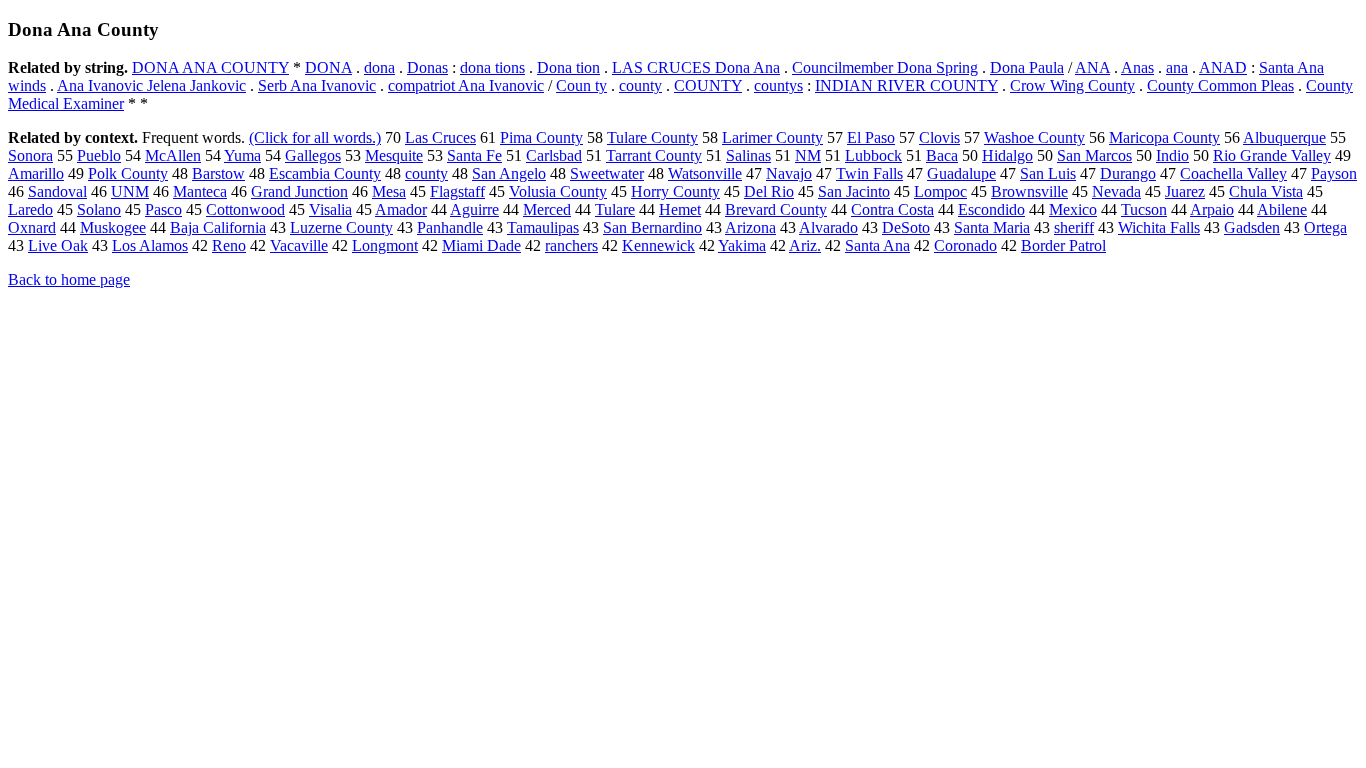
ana (1177, 67)
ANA (1092, 67)
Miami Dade (481, 245)
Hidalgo (1007, 155)
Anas (1137, 67)
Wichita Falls (1159, 227)
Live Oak (58, 245)
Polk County (128, 173)
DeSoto (906, 227)
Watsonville (705, 173)
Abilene (1282, 209)
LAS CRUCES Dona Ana (696, 67)
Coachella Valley (1233, 173)
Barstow (218, 173)
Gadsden (1252, 227)
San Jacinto (854, 191)
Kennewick (658, 245)
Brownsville (1029, 191)
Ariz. (805, 245)
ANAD (1223, 67)
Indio (1172, 155)
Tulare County (652, 137)
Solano (99, 209)
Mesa (389, 191)
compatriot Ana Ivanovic (466, 85)
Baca (942, 155)
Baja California (218, 227)
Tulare (615, 209)
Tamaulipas (543, 227)
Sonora (30, 155)
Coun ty (581, 85)
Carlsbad (554, 155)
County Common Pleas (1220, 85)
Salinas (748, 155)
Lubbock (873, 155)
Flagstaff (457, 191)
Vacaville (299, 245)
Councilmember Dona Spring (885, 67)
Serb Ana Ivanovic (317, 85)
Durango (1128, 173)
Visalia (330, 209)
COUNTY (708, 85)
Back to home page (69, 279)
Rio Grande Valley (1272, 155)
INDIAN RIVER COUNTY (906, 85)
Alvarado (828, 227)
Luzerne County (341, 227)
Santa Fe (474, 155)
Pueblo (99, 155)
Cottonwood (245, 209)
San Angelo (509, 173)
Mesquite (394, 155)
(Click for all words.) (315, 137)
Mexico (1073, 209)
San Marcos (1094, 155)
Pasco (163, 209)
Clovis (939, 137)
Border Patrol (1063, 245)
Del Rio (769, 191)
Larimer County (772, 137)
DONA (328, 67)
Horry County (675, 191)
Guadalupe (961, 173)
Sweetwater (607, 173)
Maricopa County (1164, 137)
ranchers (571, 245)
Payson (1334, 173)
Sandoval (57, 191)
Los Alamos (150, 245)
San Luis (1048, 173)
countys (778, 85)
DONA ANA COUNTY (210, 67)
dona (379, 67)
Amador (401, 209)
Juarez (1185, 191)
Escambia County (325, 173)
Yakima (742, 245)
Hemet (680, 209)
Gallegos (313, 155)
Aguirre (474, 209)
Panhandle (450, 227)
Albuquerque (1284, 137)
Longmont (385, 245)
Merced (547, 209)
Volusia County (558, 191)
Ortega (1325, 227)
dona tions (492, 67)
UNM (130, 191)
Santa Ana (877, 245)
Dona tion (568, 67)
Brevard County (776, 209)
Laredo (30, 209)
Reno (229, 245)
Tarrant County (654, 155)
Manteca (200, 191)
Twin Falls (869, 173)
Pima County (541, 137)
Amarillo (36, 173)
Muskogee (113, 227)
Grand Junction (299, 191)
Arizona (750, 227)
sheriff (1074, 227)
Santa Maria (992, 227)
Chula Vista (1266, 191)
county (640, 85)
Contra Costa (892, 209)
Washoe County (1034, 137)
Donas (427, 67)
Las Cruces (440, 137)
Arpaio (1212, 209)
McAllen (173, 155)
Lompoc (940, 191)
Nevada (1116, 191)
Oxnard (32, 227)
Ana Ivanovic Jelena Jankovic (151, 85)
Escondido (991, 209)
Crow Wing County (1072, 85)
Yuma (242, 155)
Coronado (965, 245)
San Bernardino (652, 227)
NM (808, 155)
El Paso (871, 137)
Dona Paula (1027, 67)
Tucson (1144, 209)
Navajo (789, 173)
